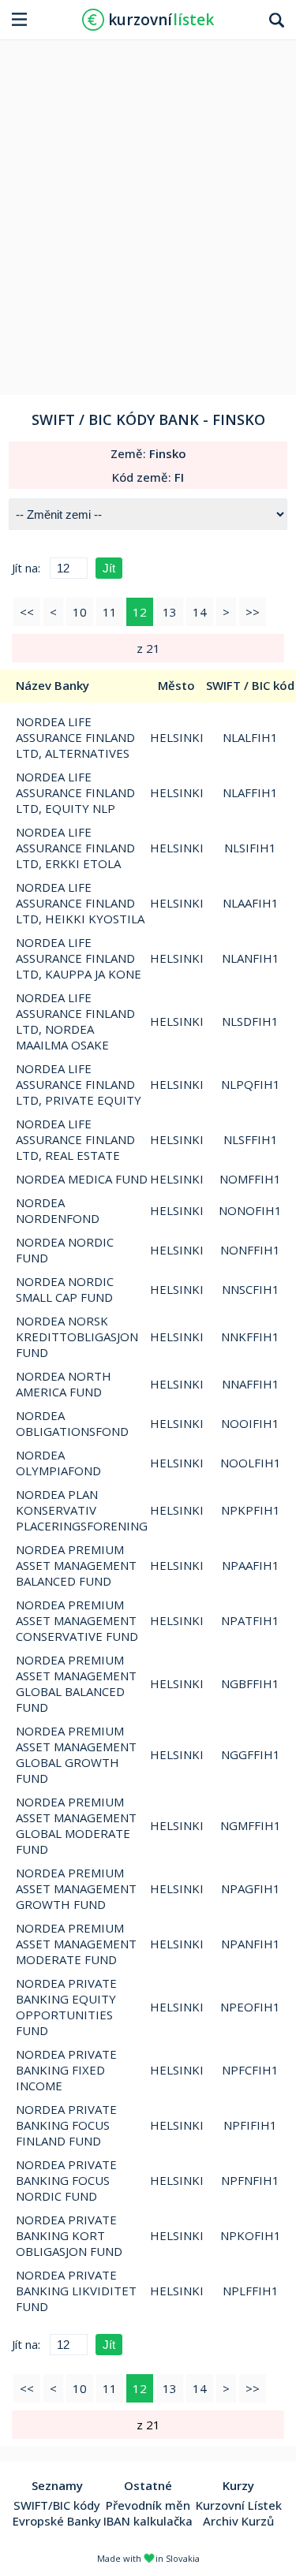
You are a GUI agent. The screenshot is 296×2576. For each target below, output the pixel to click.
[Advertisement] (148, 212)
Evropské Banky (57, 2521)
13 (170, 612)
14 (200, 612)
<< (27, 612)
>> (253, 612)
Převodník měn (148, 2505)
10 (80, 612)
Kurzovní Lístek (239, 2505)
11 (110, 612)
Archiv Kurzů (238, 2521)
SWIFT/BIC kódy (57, 2505)
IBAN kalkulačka (148, 2521)
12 (140, 612)
